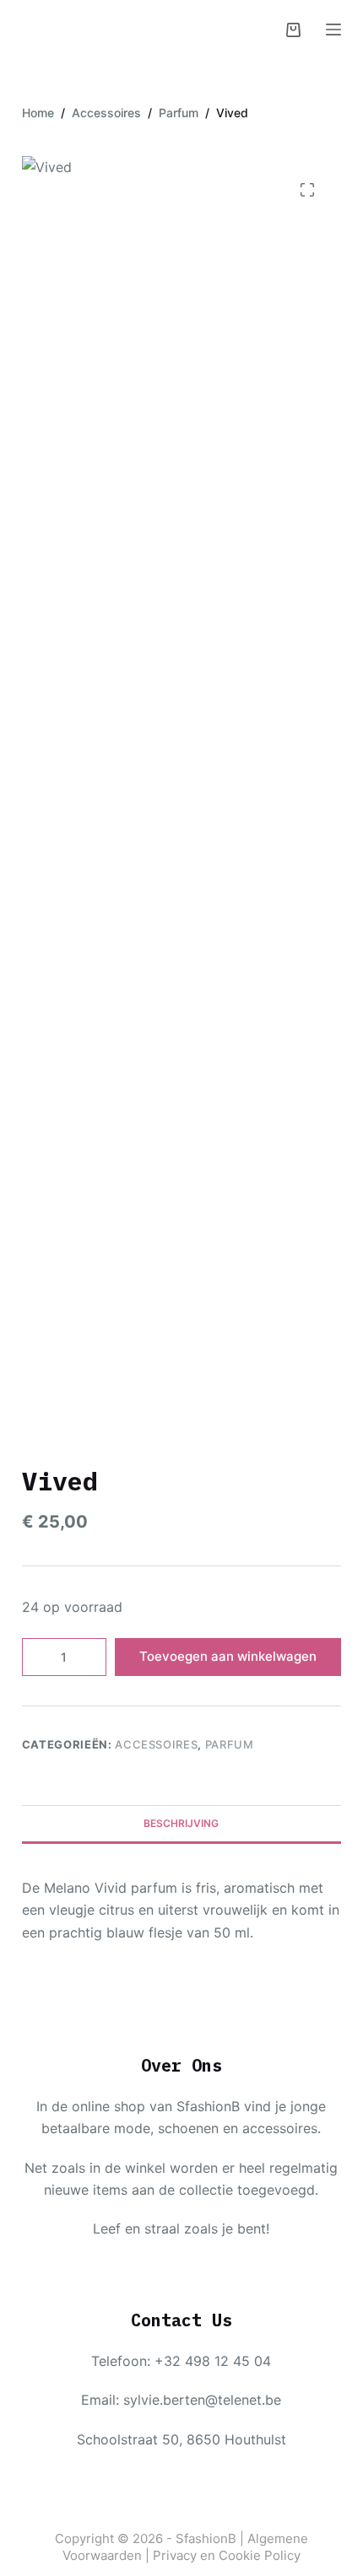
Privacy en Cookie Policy (227, 2555)
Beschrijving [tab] (181, 1823)
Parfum (230, 1744)
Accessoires (156, 1744)
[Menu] (333, 30)
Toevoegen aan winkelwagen (228, 1656)
